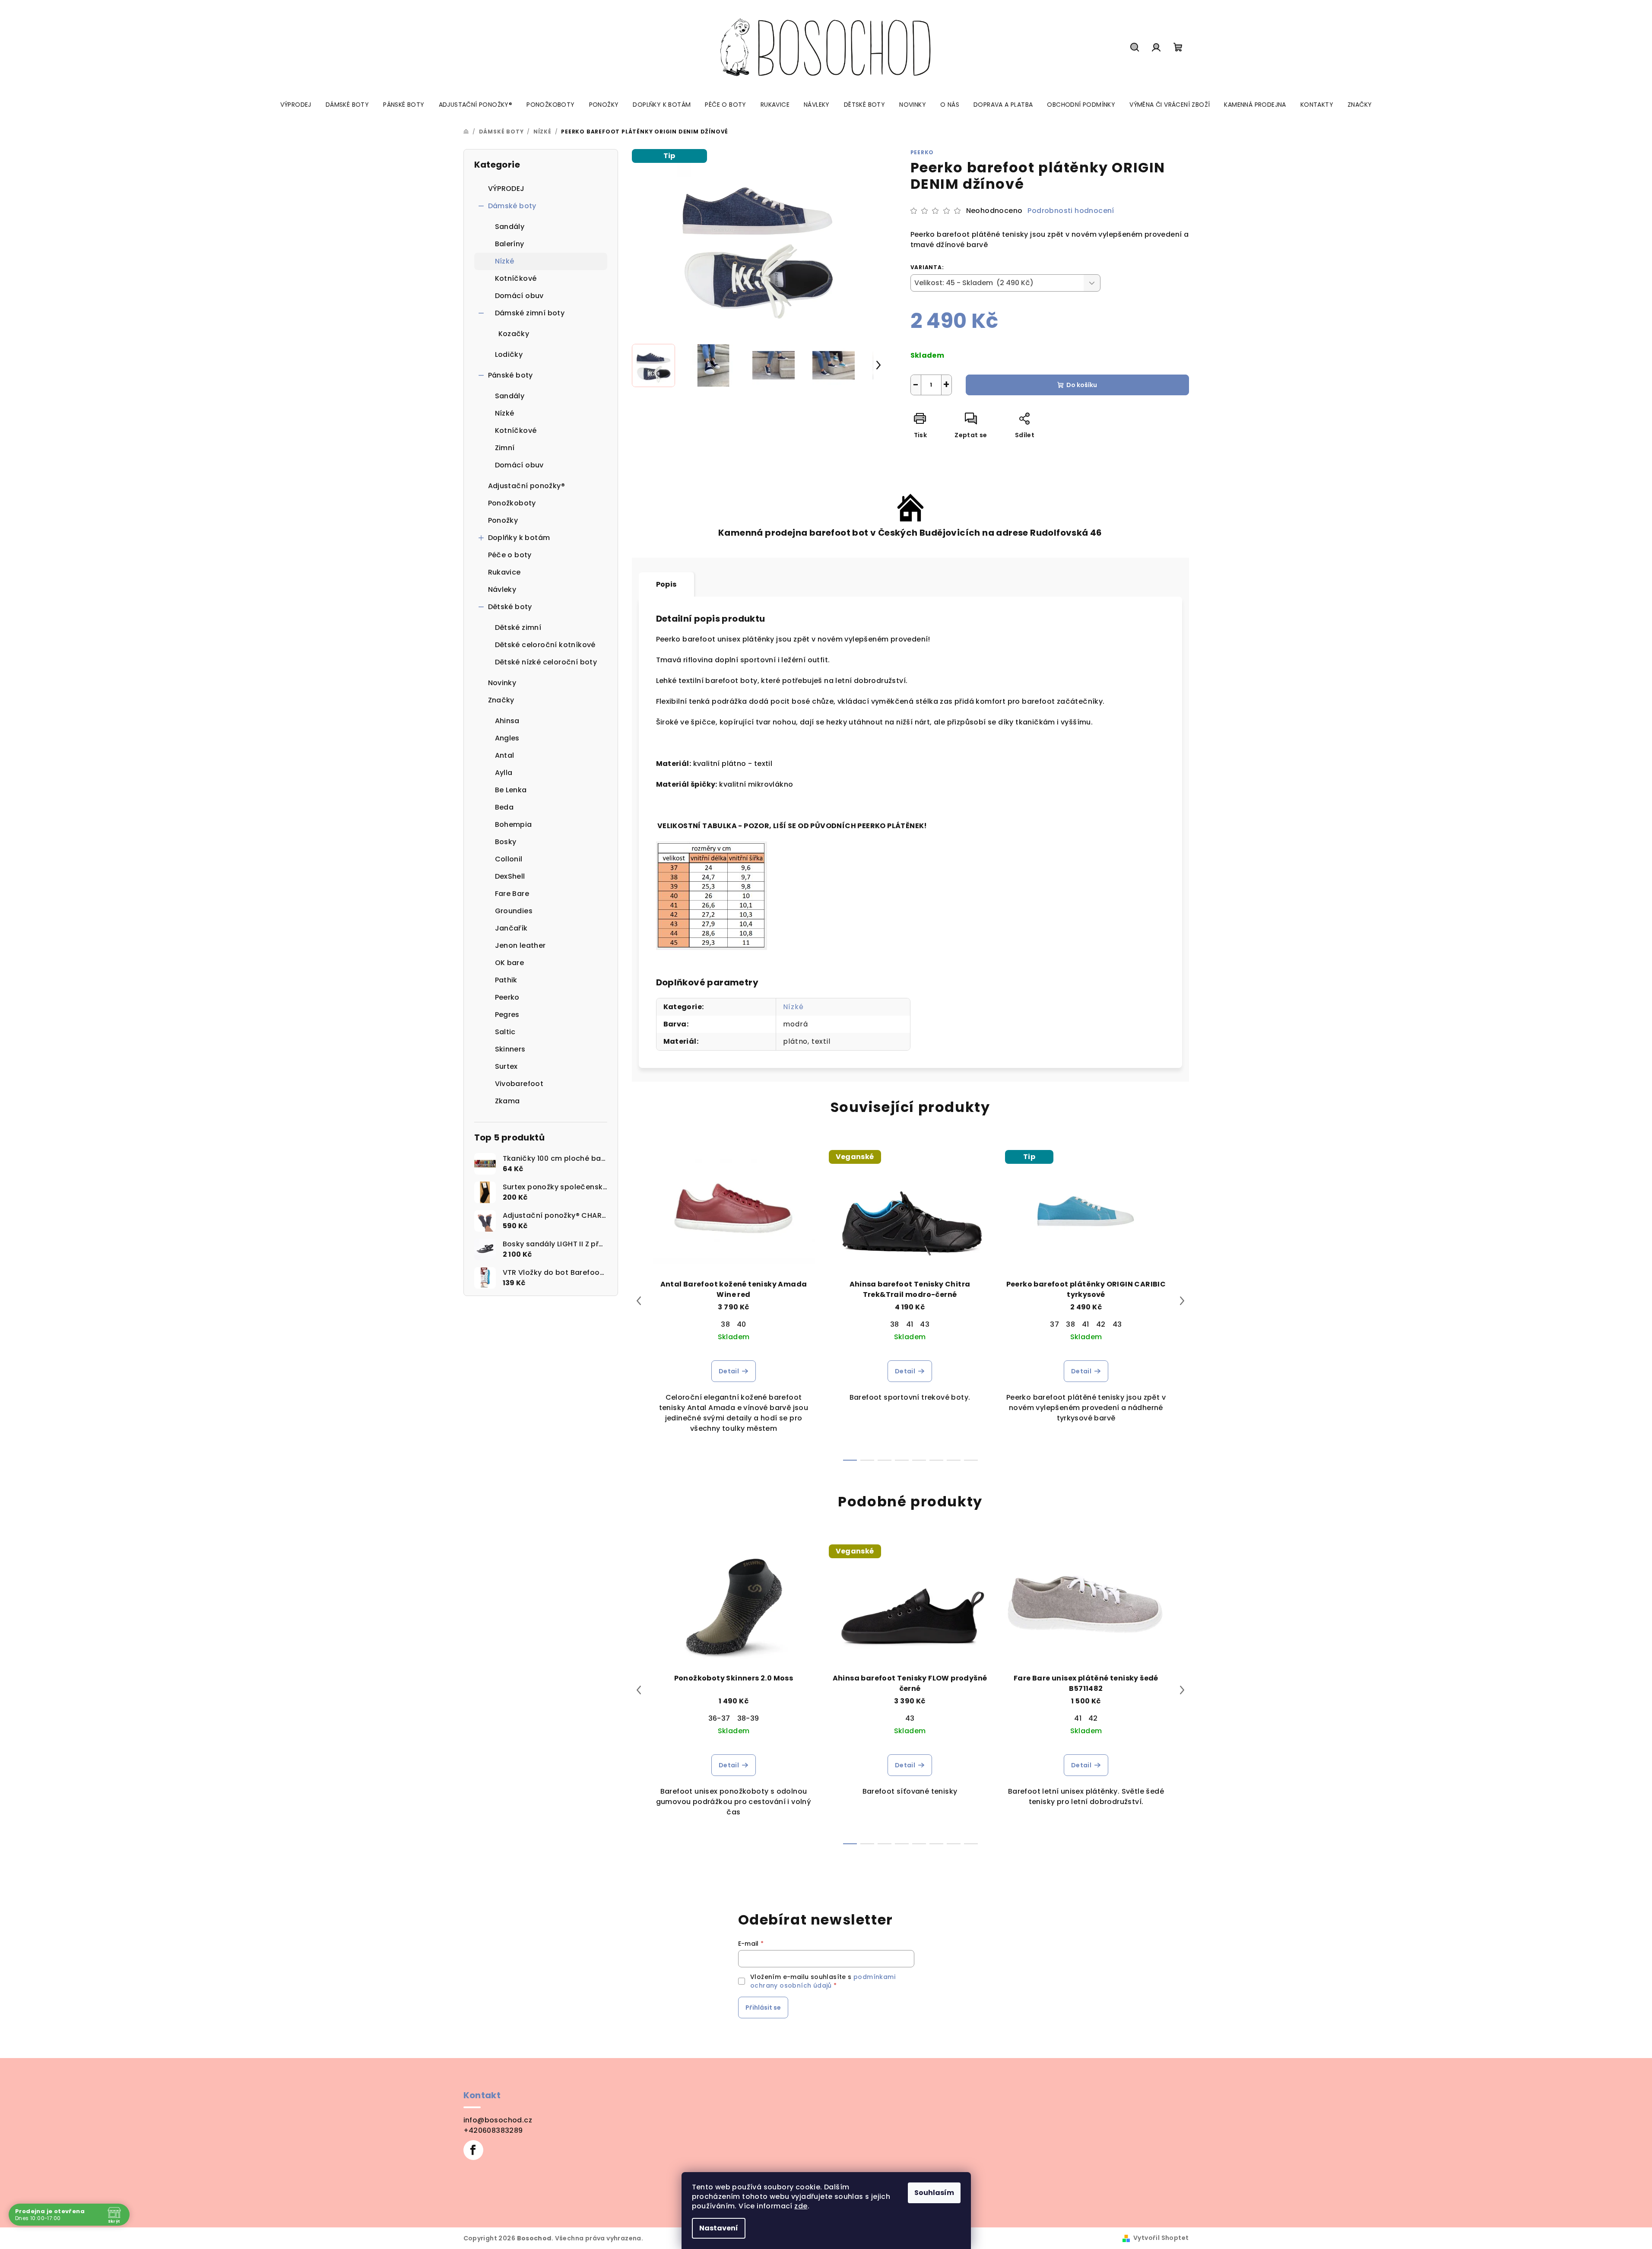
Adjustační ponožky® (527, 486)
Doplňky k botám (519, 538)
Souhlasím (934, 2193)
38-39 (748, 1718)
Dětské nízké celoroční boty (546, 662)
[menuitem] (296, 105)
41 (910, 1324)
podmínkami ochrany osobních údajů (823, 1981)
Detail (729, 1371)
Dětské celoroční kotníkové (545, 645)
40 (742, 1324)
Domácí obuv (519, 296)
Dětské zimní (518, 627)
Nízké (505, 261)
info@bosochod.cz (498, 2120)
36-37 (719, 1718)
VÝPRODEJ (506, 189)
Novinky (502, 683)
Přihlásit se (763, 2008)
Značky (501, 700)
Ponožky (503, 520)
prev (639, 1301)
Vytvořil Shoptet (1161, 2238)
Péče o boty (510, 555)
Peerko (922, 152)
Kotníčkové (516, 278)
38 (725, 1324)
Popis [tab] (666, 584)
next (1182, 1301)
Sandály (510, 227)
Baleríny (510, 244)
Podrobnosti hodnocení (1071, 211)
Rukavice (504, 572)
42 (1101, 1324)
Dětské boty (510, 607)
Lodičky (509, 354)
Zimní (505, 448)
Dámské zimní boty (530, 313)
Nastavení (719, 2228)
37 (1054, 1324)
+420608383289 (493, 2130)
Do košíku (1082, 385)
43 (925, 1324)
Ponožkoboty (512, 503)
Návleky (502, 589)
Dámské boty (512, 206)
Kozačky (514, 334)
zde (801, 2206)
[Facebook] (473, 2150)
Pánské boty (511, 375)
